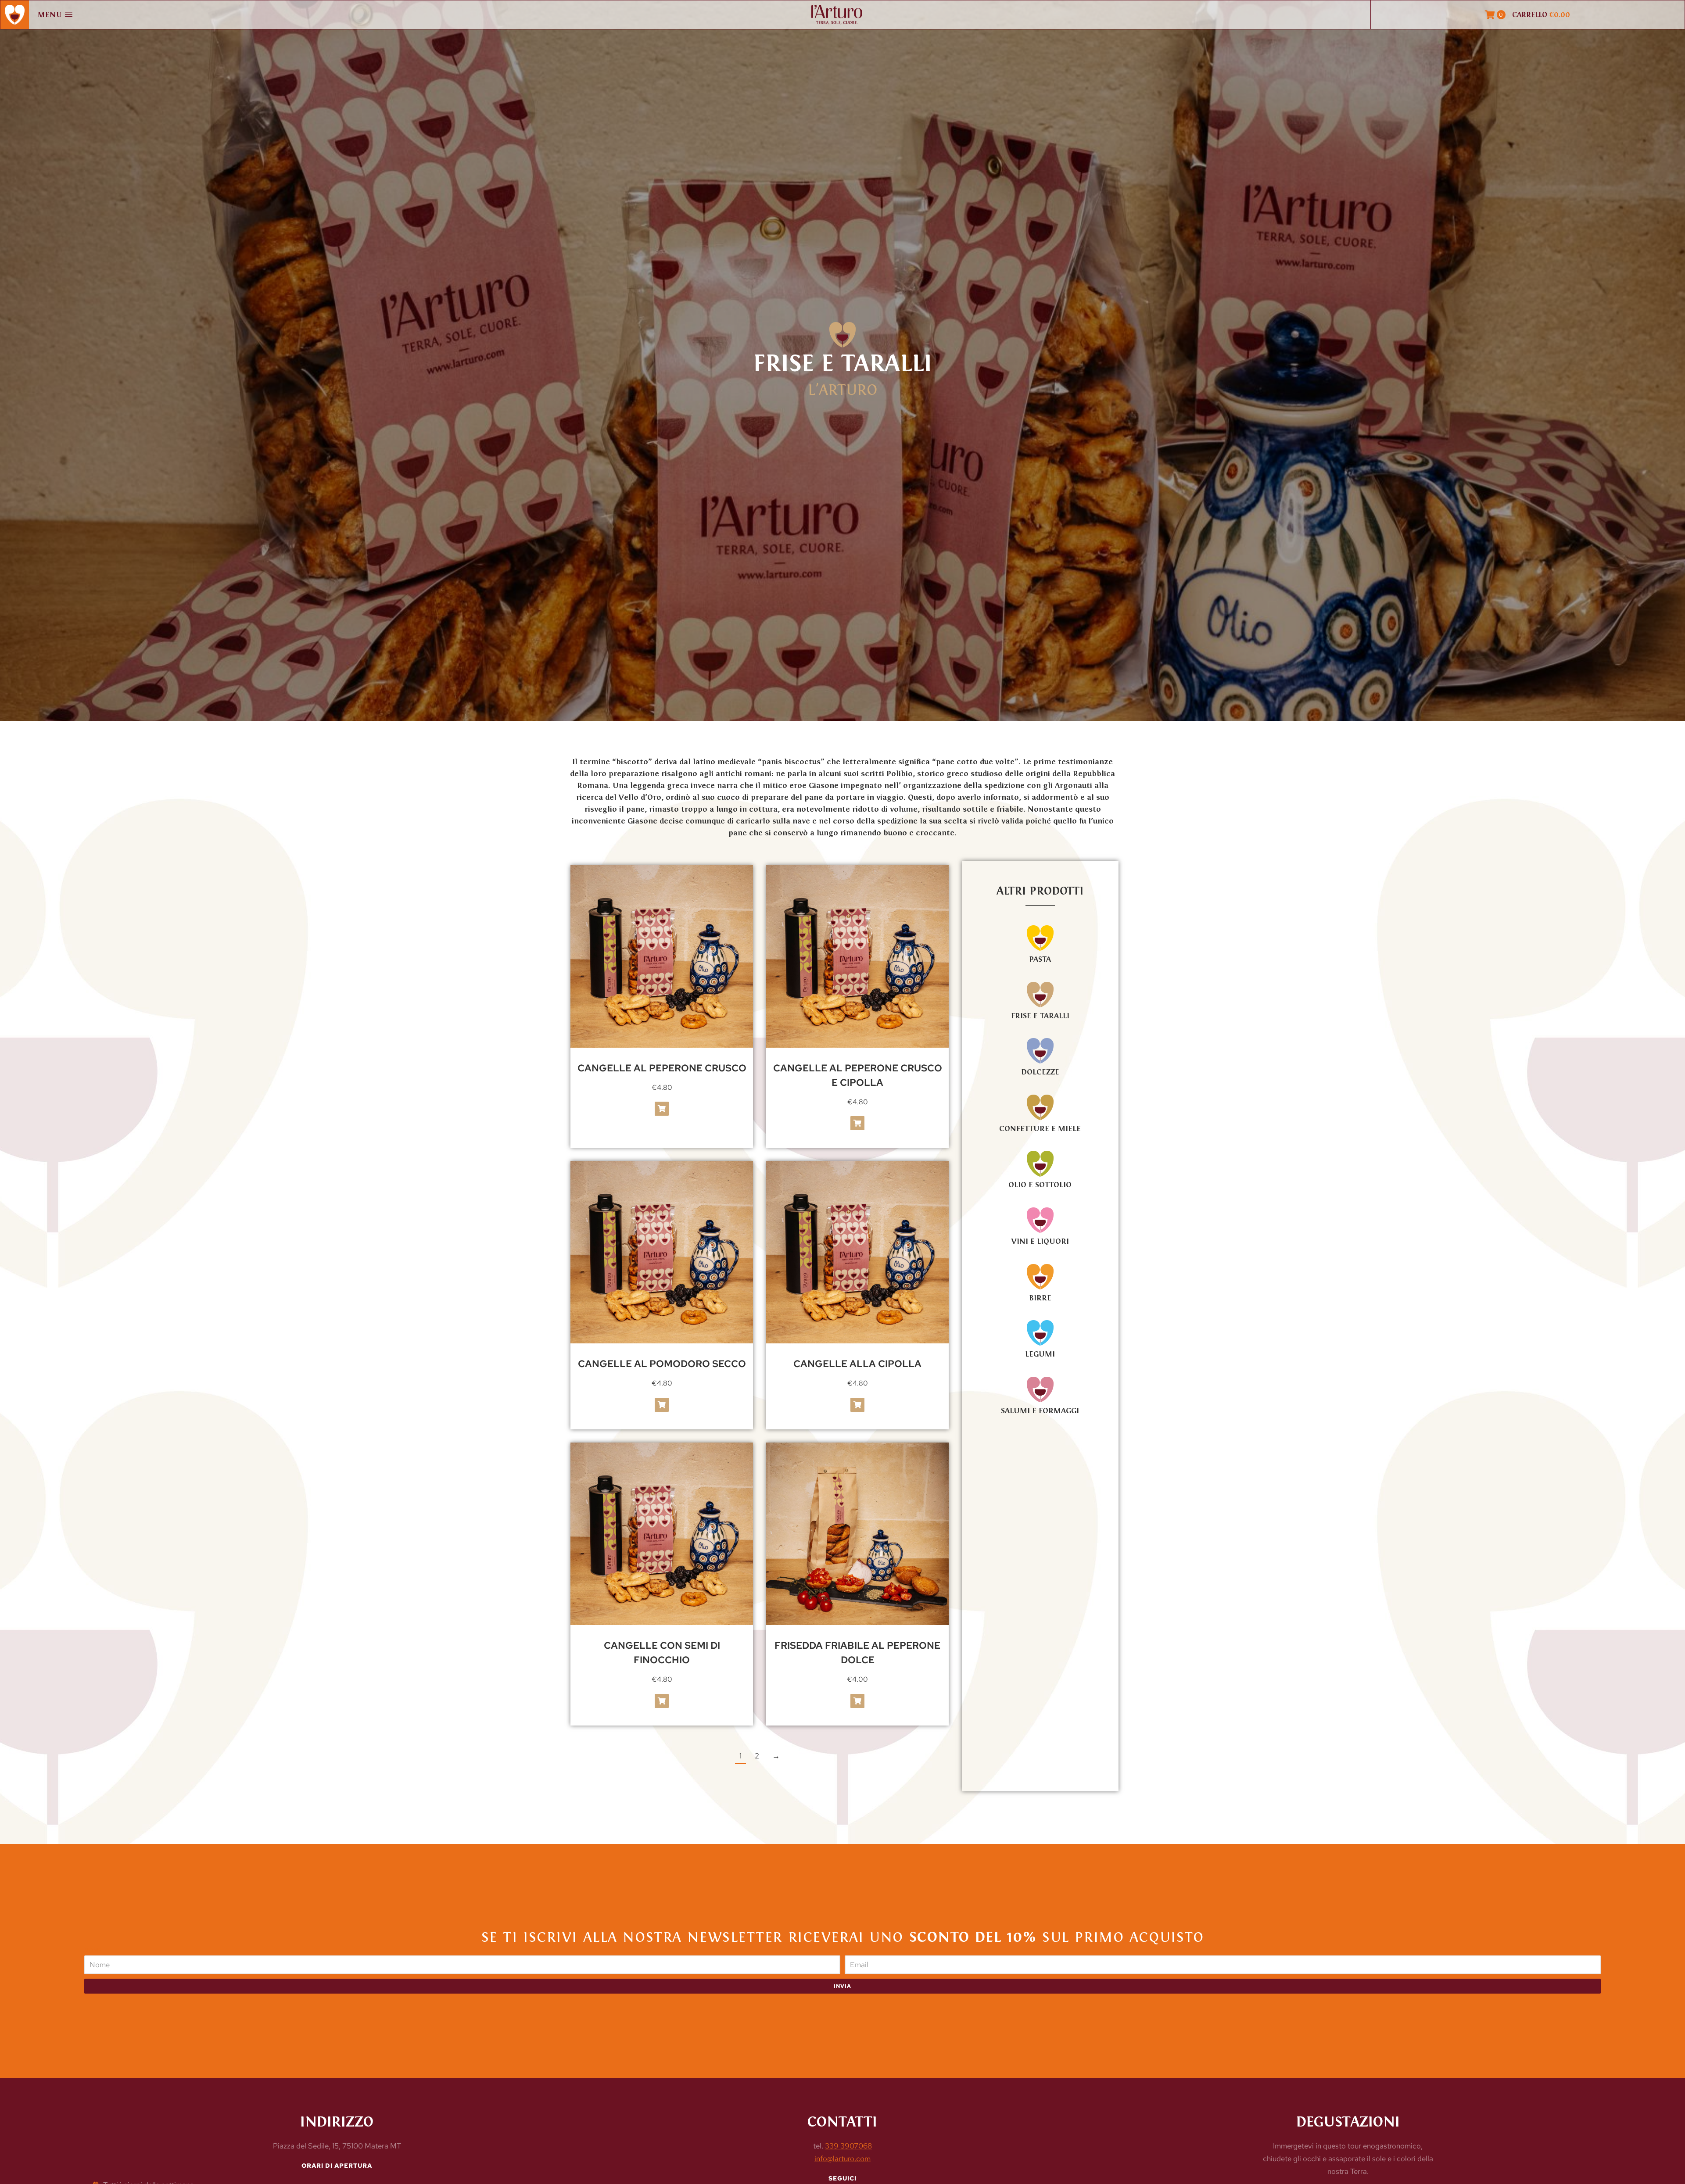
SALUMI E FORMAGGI (1040, 1411)
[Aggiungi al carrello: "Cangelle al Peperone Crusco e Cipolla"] (857, 1123)
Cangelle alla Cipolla (857, 1364)
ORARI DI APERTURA (337, 2166)
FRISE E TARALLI (1040, 1016)
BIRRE (1040, 1298)
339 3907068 (848, 2146)
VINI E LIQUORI (1040, 1241)
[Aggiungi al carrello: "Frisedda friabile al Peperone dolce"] (857, 1701)
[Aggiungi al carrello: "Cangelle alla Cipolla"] (857, 1405)
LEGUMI (1040, 1354)
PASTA (1040, 959)
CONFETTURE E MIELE (1040, 1128)
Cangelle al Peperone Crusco (662, 1068)
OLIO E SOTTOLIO (1040, 1185)
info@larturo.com (842, 2159)
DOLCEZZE (1040, 1072)
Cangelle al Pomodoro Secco (662, 1364)
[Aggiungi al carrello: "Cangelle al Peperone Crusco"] (662, 1109)
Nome (93, 1951)
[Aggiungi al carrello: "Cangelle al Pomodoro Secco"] (662, 1405)
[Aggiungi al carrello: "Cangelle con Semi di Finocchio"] (662, 1701)
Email (853, 1951)
